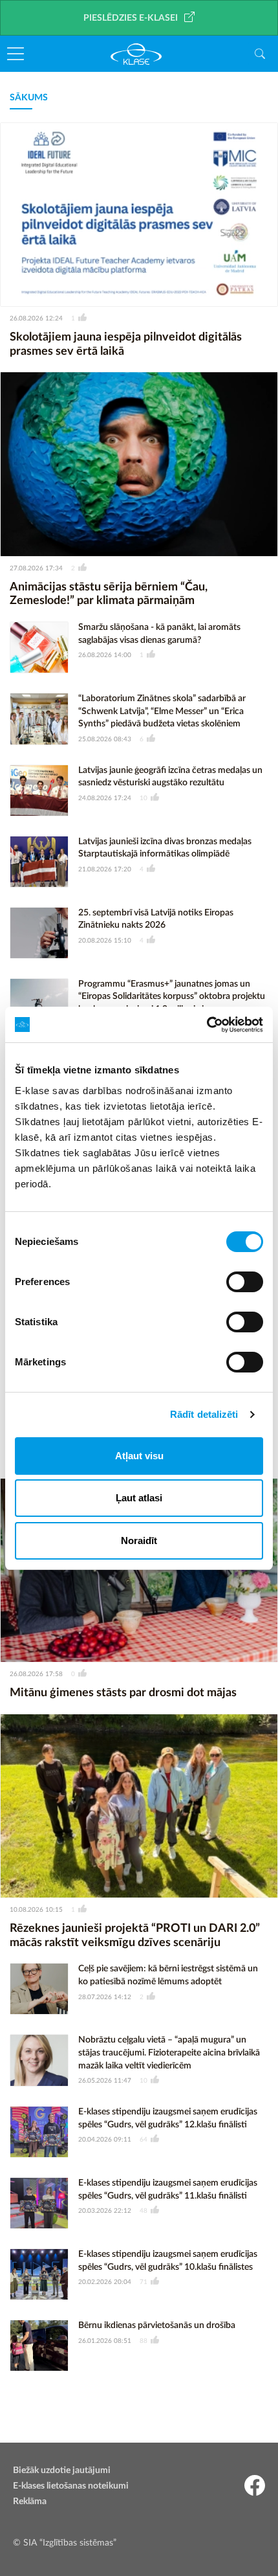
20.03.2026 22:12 (105, 2211)
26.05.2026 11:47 (105, 2081)
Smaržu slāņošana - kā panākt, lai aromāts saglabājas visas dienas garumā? (159, 634)
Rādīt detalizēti (204, 1414)
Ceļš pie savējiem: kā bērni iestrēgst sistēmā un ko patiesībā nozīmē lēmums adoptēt (168, 1975)
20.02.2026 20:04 (105, 2282)
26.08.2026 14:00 (105, 655)
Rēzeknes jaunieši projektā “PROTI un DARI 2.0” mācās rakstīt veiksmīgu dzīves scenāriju (135, 1936)
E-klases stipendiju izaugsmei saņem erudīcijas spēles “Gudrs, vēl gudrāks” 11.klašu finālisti (168, 2190)
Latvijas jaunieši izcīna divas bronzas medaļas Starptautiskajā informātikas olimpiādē (165, 848)
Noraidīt (139, 1540)
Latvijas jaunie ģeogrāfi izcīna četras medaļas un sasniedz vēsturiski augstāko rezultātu (170, 777)
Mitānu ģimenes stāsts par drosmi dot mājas (123, 1693)
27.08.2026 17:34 (36, 568)
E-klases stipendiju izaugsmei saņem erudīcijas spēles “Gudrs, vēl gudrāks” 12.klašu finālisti (168, 2118)
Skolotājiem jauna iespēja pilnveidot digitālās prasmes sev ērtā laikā (126, 344)
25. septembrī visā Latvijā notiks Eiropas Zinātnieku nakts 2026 (156, 919)
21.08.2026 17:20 (105, 869)
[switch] (245, 1282)
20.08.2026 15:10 (105, 941)
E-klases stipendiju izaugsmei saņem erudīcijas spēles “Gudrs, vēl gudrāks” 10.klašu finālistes (168, 2261)
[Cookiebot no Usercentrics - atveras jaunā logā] (207, 1025)
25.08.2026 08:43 (105, 739)
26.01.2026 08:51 (105, 2341)
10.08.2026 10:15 (36, 1910)
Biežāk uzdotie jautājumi (62, 2470)
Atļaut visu (139, 1456)
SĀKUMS (29, 98)
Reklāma (30, 2502)
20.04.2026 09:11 (105, 2140)
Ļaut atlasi (139, 1498)
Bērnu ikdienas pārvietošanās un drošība (157, 2325)
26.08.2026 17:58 (36, 1674)
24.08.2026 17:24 (105, 798)
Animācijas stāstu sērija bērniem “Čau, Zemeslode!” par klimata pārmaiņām (109, 594)
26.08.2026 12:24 (36, 319)
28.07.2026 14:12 (105, 1997)
